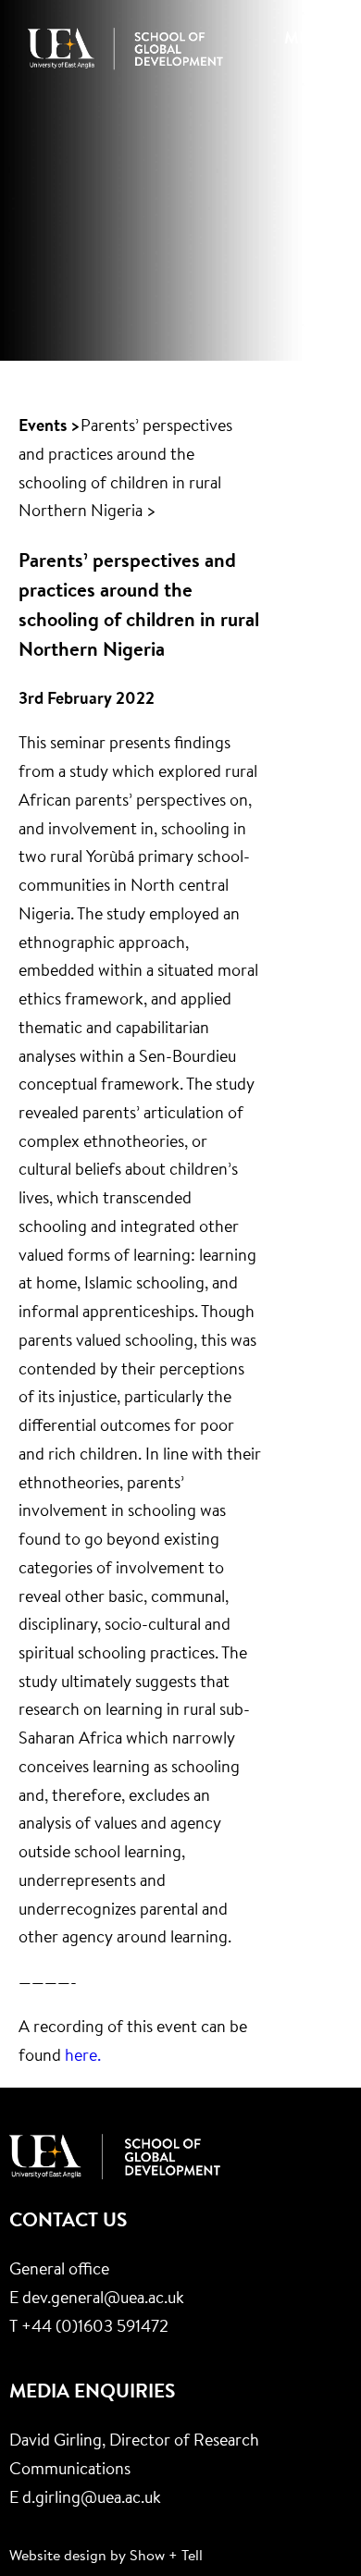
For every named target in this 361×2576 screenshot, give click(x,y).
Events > (50, 427)
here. (83, 2057)
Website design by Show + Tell (106, 2557)
